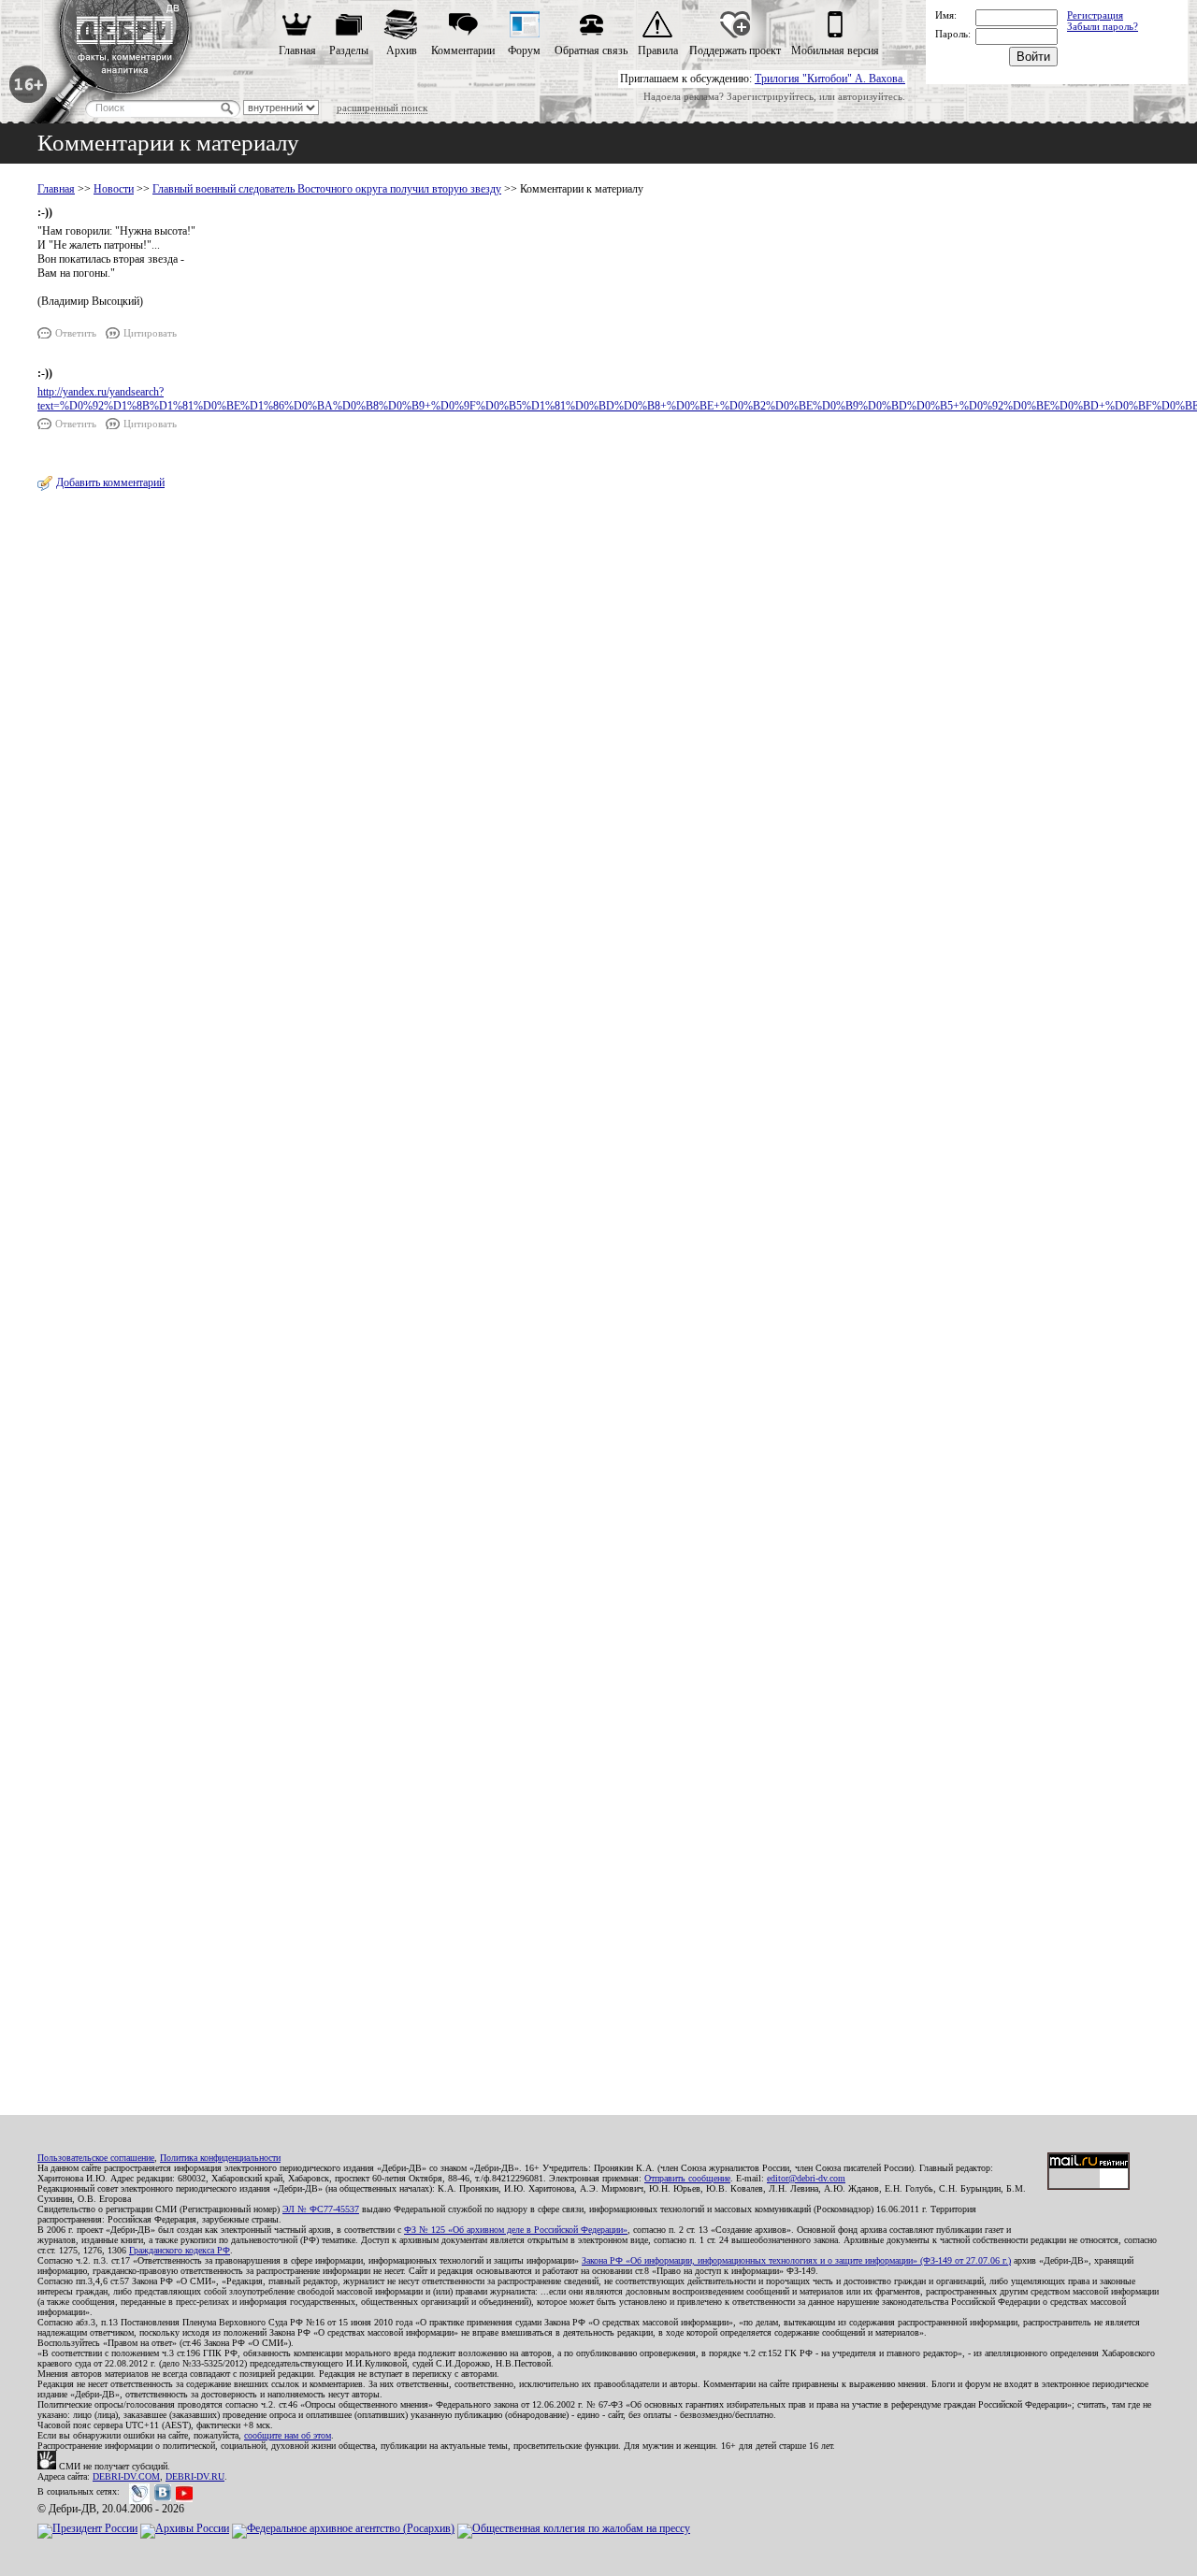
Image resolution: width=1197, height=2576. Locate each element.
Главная (297, 50)
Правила (658, 50)
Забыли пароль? (1103, 26)
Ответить (76, 333)
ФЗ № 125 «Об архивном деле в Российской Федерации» (516, 2230)
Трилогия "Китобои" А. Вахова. (830, 79)
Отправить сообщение (687, 2178)
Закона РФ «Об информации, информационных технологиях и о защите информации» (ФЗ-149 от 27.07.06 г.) (796, 2260)
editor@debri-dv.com (806, 2178)
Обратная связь (591, 50)
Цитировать (150, 333)
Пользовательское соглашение (96, 2158)
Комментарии (463, 50)
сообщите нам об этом (288, 2435)
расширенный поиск (382, 108)
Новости (114, 189)
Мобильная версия (835, 50)
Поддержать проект (735, 50)
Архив (402, 50)
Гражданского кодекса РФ (180, 2250)
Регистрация (1095, 15)
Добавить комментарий (110, 482)
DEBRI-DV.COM (126, 2476)
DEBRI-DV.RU (195, 2476)
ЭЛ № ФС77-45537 (321, 2209)
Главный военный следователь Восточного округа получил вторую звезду (327, 189)
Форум (524, 50)
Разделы (349, 50)
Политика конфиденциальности (220, 2158)
